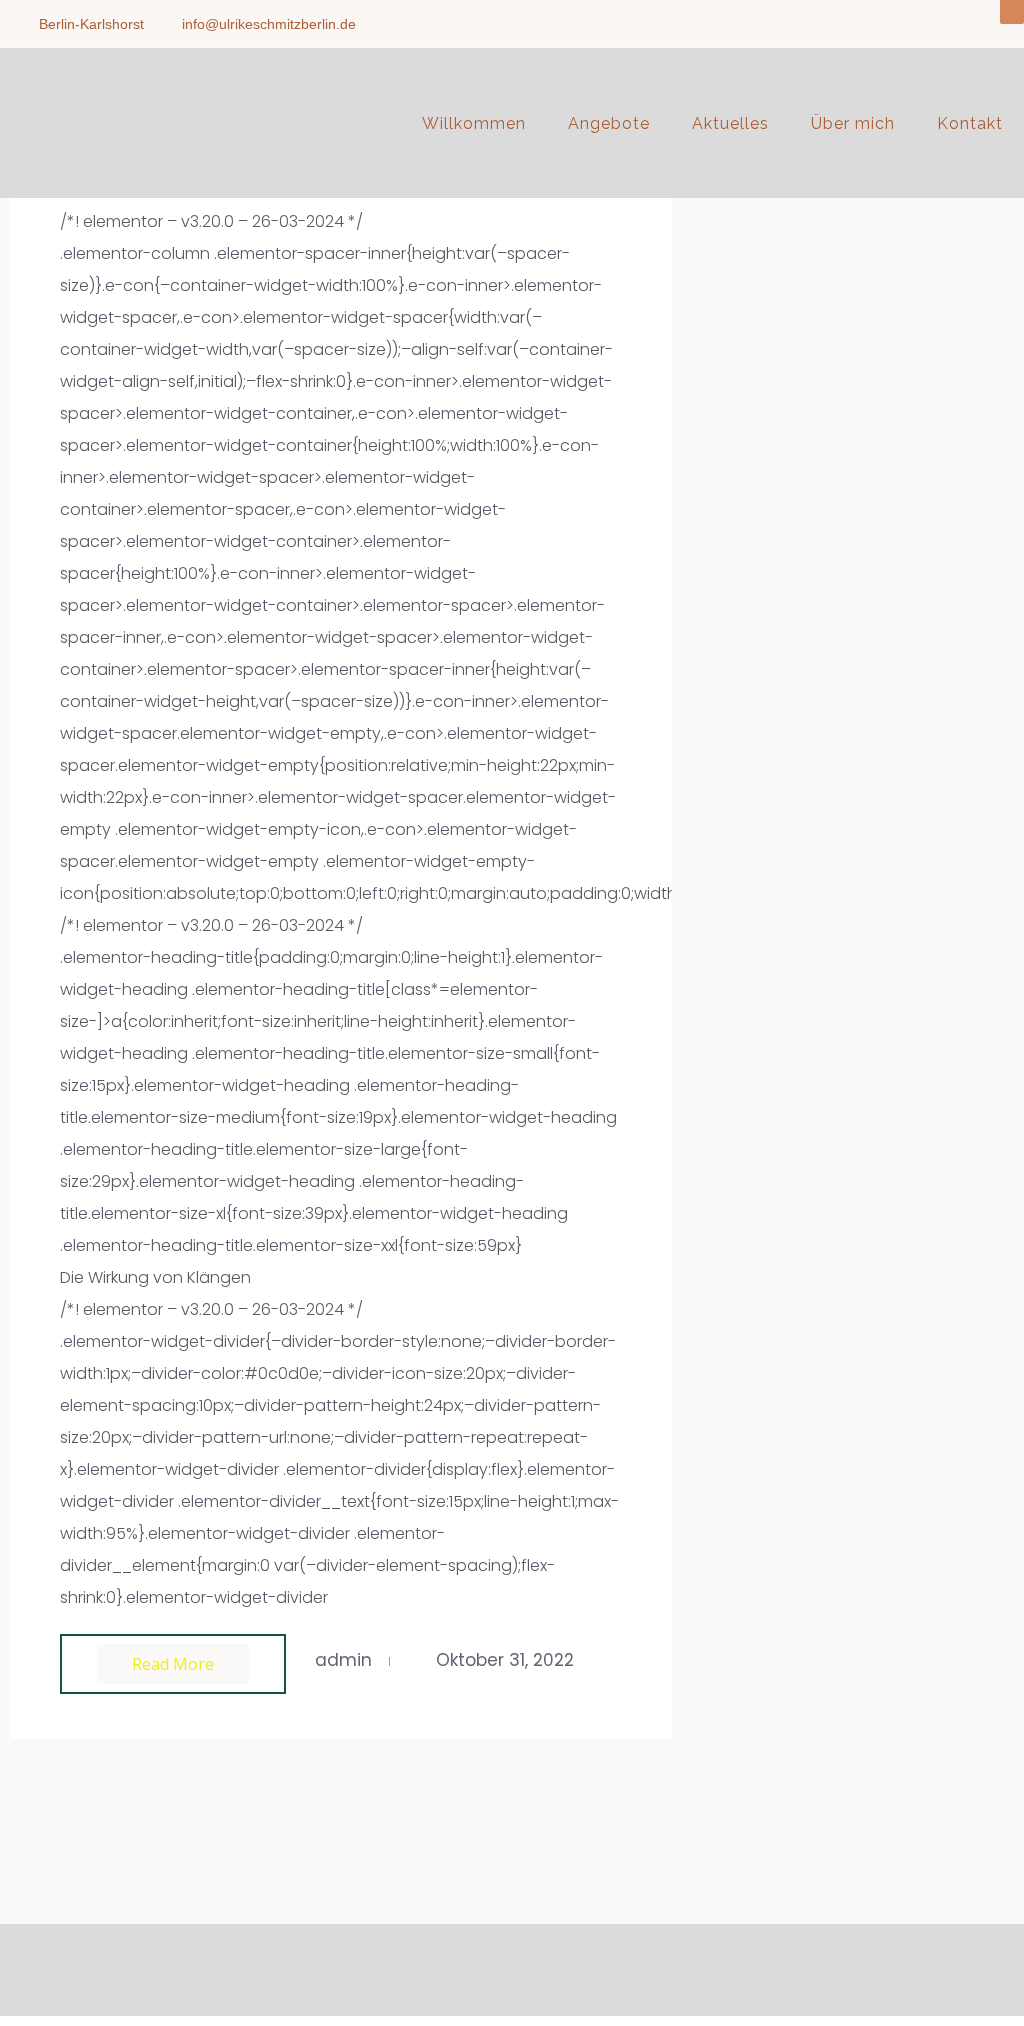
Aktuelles (730, 124)
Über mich (853, 124)
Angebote (609, 124)
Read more (173, 1664)
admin (343, 1660)
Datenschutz (556, 1965)
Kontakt (970, 124)
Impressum (463, 1965)
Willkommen (474, 124)
